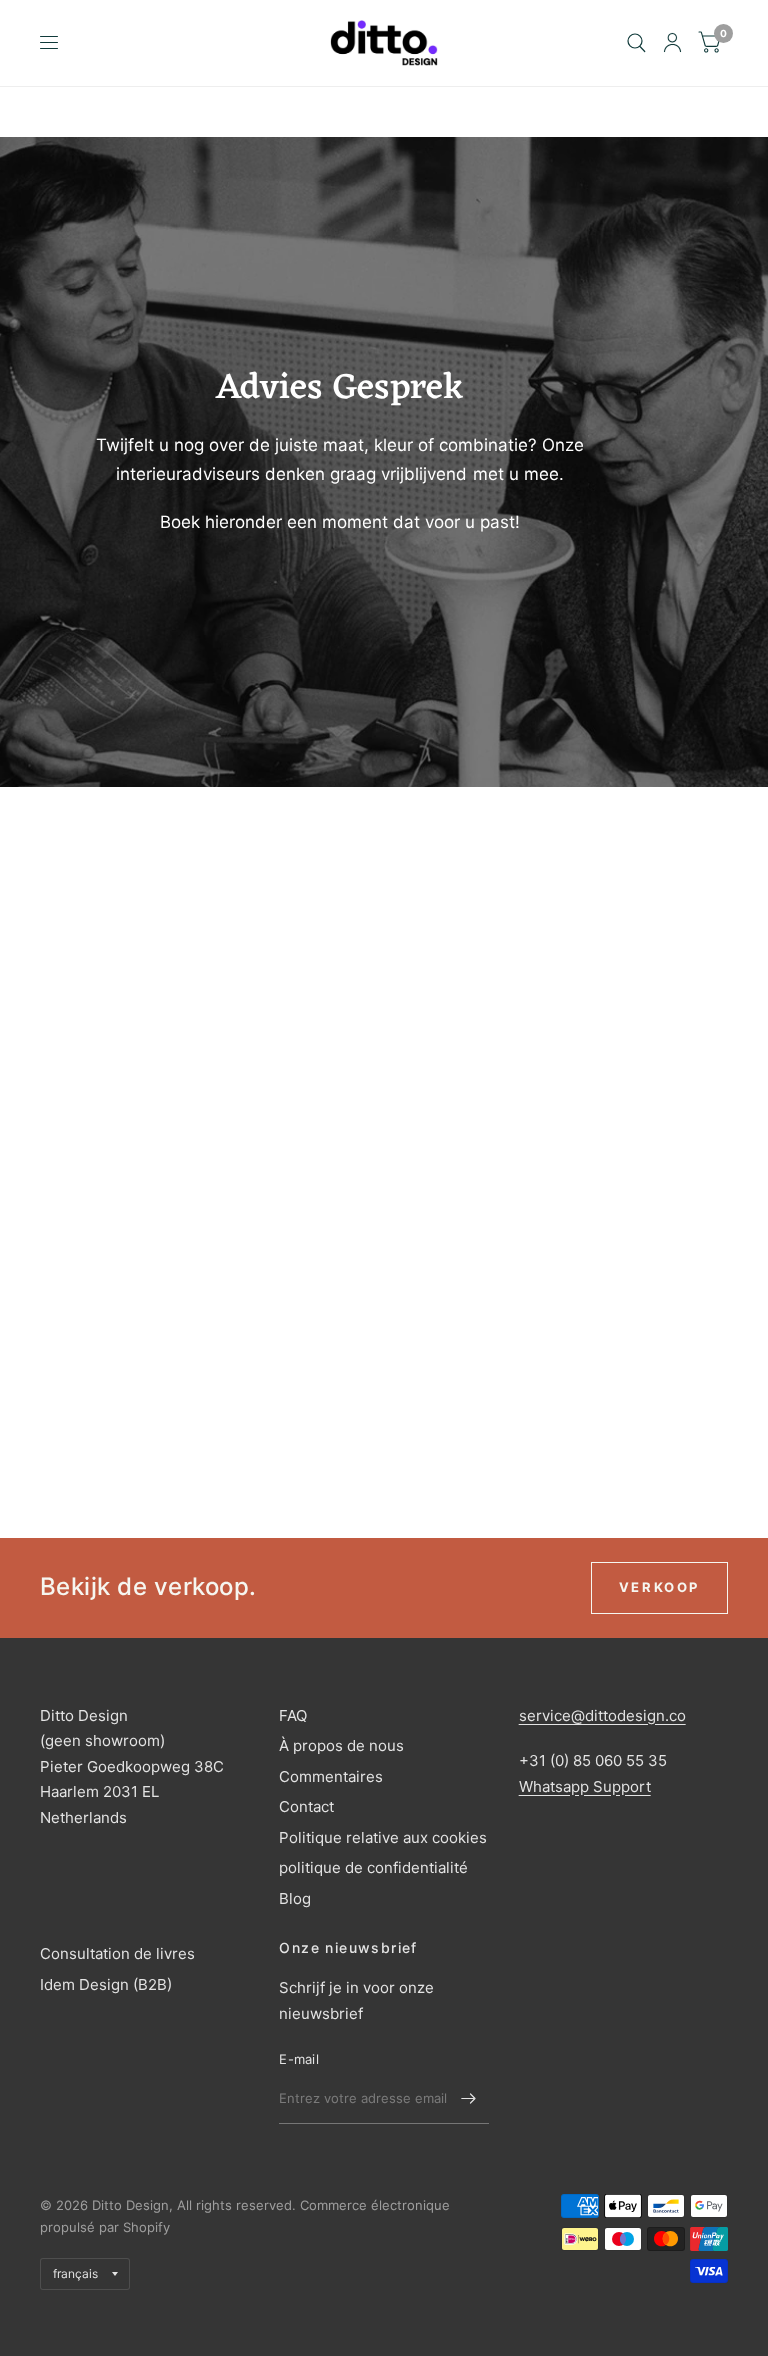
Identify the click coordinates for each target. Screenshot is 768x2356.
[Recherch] (636, 43)
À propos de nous (341, 1745)
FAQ (293, 1715)
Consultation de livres (117, 1953)
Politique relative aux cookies (383, 1837)
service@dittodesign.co (602, 1715)
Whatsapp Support (585, 1786)
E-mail (299, 2059)
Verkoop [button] (659, 1587)
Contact (306, 1806)
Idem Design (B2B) (106, 1984)
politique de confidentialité (373, 1867)
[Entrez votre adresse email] (469, 2098)
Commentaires (331, 1776)
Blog (295, 1898)
